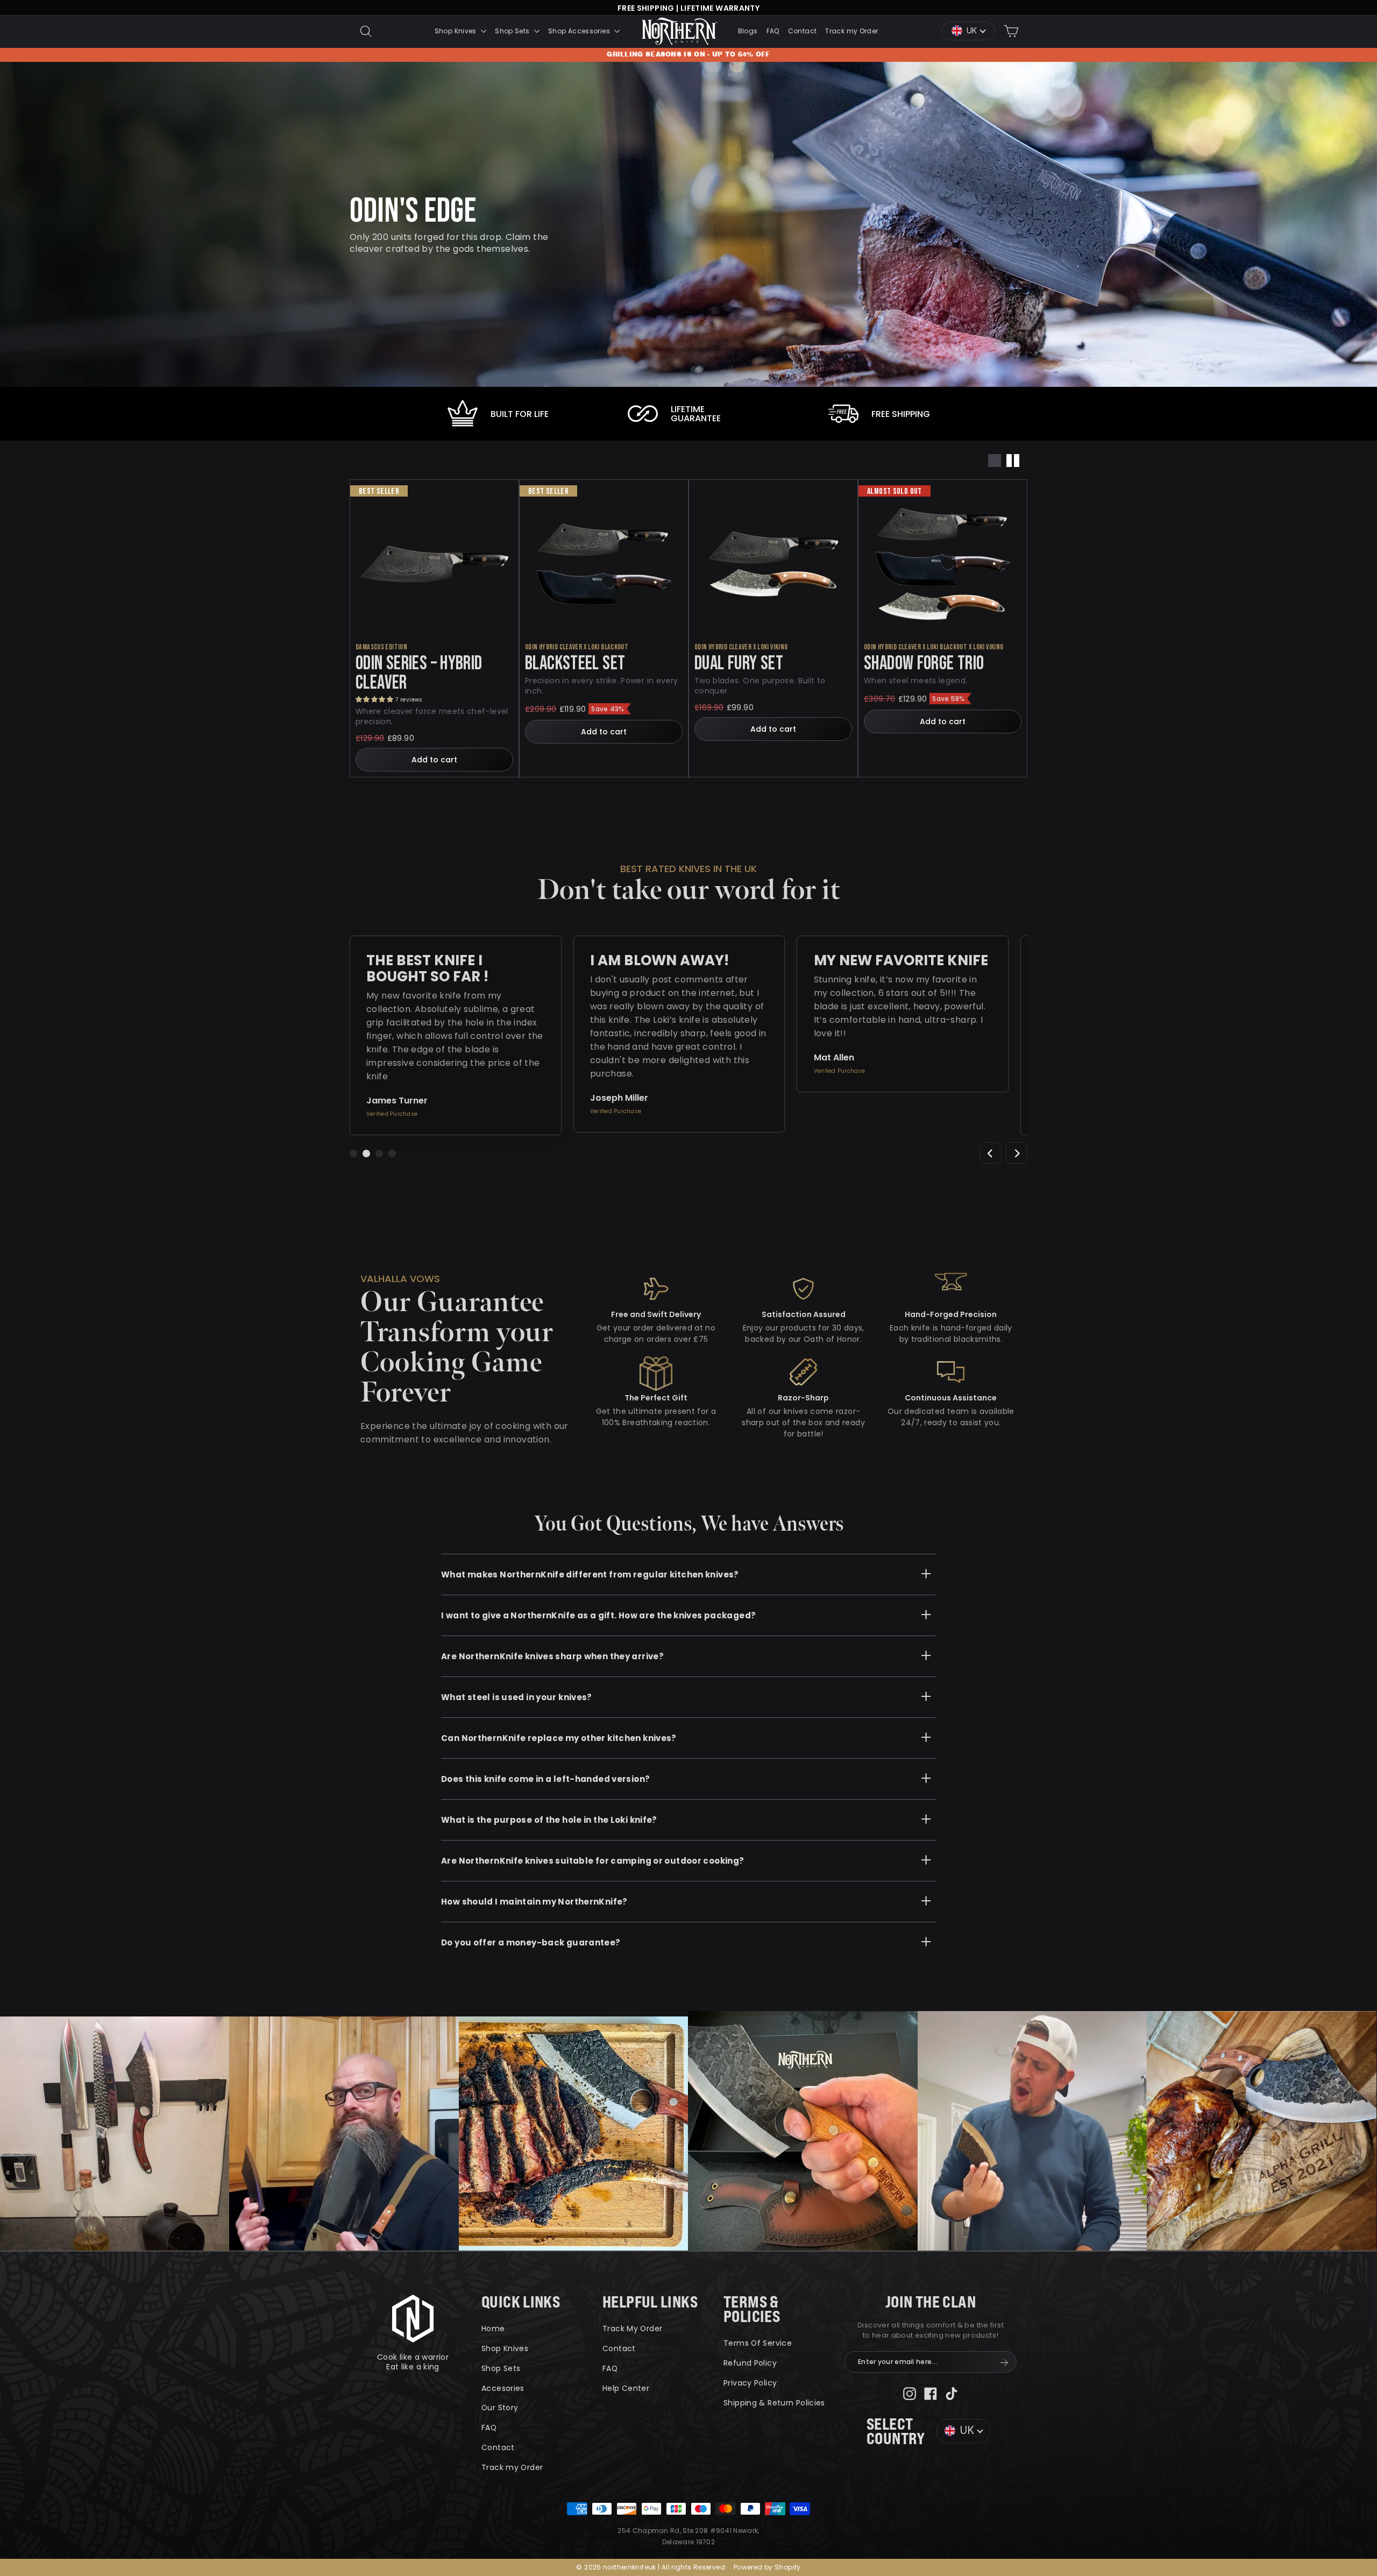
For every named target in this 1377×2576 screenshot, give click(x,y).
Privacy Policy (750, 2383)
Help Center (626, 2388)
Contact (803, 31)
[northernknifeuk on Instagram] (910, 2393)
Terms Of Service (758, 2343)
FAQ (773, 31)
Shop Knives (457, 31)
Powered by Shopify (767, 2567)
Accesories (503, 2388)
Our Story (500, 2408)
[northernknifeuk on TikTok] (952, 2393)
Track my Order (851, 31)
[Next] (1017, 1153)
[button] (375, 699)
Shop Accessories (580, 31)
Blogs (748, 31)
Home (493, 2329)
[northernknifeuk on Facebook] (931, 2393)
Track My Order (632, 2329)
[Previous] (991, 1153)
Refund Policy (750, 2363)
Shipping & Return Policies (774, 2403)
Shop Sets (513, 31)
